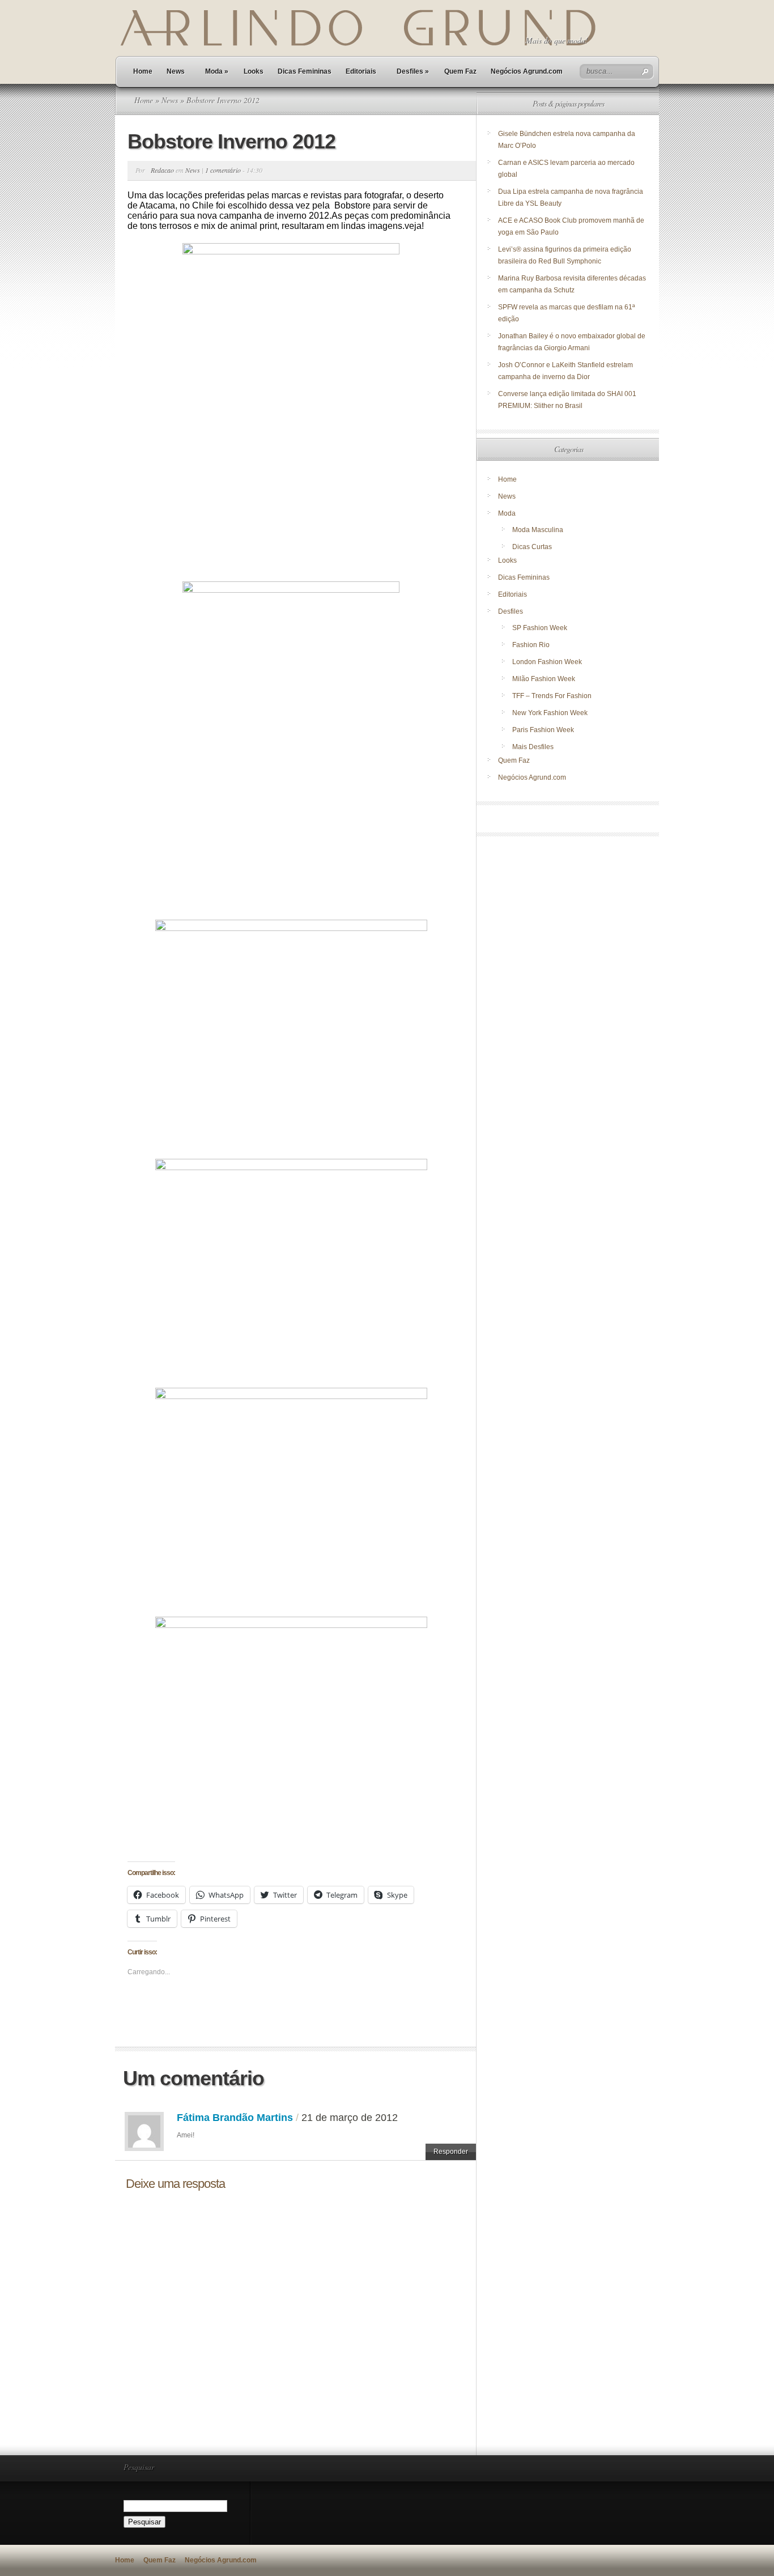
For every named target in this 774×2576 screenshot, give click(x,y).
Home (143, 71)
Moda (217, 71)
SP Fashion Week (540, 628)
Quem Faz (460, 71)
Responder (451, 2152)
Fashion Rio (531, 645)
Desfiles (413, 71)
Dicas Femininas (305, 71)
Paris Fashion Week (543, 730)
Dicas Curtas (532, 547)
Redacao (162, 170)
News (176, 71)
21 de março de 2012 (350, 2118)
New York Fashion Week (550, 713)
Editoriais (361, 71)
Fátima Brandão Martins (235, 2118)
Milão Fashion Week (544, 679)
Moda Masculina (538, 530)
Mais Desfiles (533, 747)
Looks (254, 71)
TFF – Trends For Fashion (552, 696)
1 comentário (223, 170)
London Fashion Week (547, 662)
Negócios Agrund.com (527, 71)
